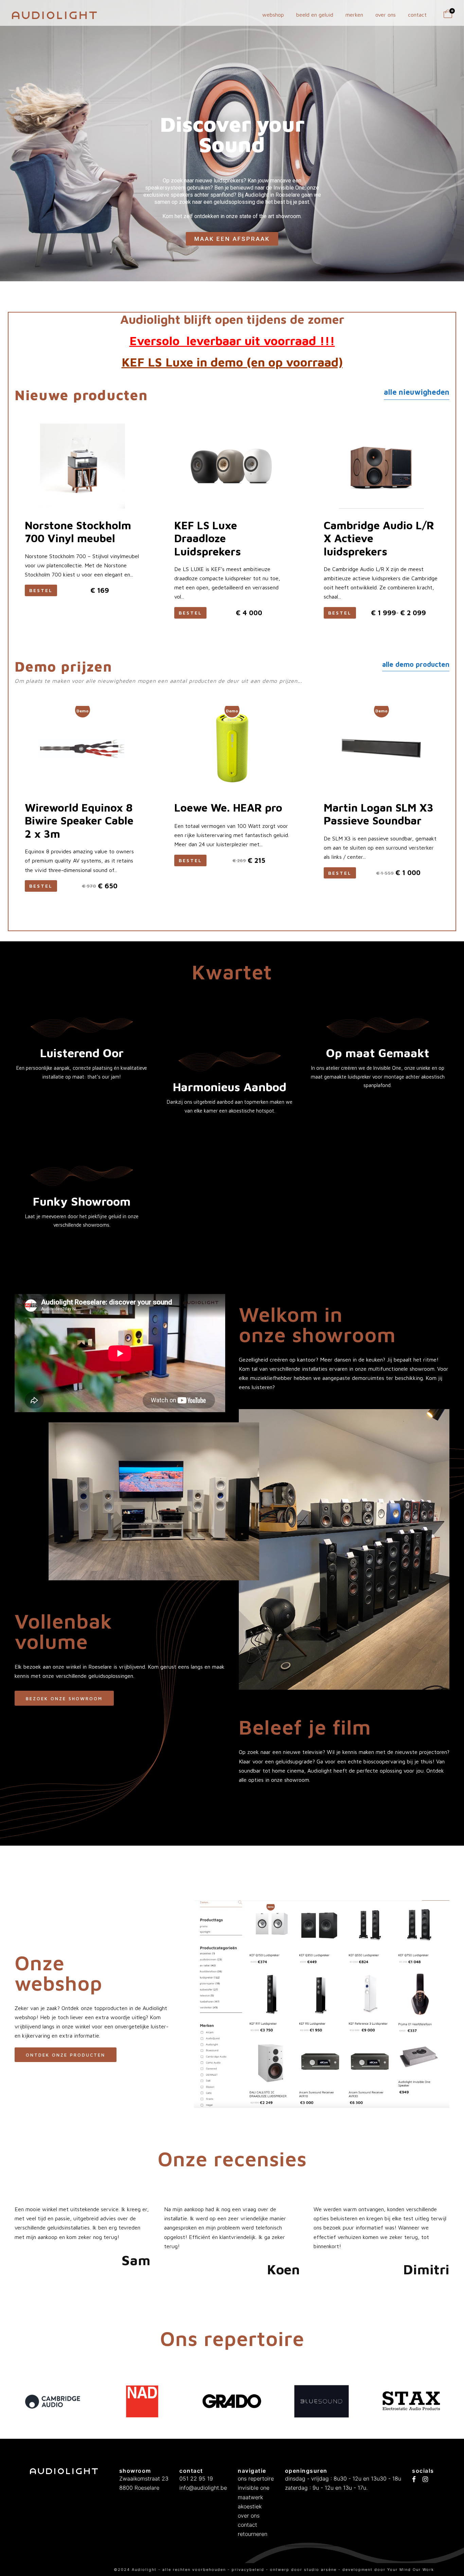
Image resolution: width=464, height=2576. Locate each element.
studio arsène (320, 2570)
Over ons (386, 15)
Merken (354, 15)
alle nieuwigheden (417, 392)
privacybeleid (249, 2570)
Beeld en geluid (315, 15)
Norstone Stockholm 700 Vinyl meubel (78, 532)
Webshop (273, 15)
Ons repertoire (256, 2479)
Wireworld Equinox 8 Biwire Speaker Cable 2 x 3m (79, 821)
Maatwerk (250, 2497)
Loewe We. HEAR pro (228, 807)
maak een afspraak (232, 230)
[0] (448, 16)
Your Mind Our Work (411, 2570)
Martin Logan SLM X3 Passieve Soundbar (379, 814)
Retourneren (253, 2534)
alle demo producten (416, 664)
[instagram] (425, 2480)
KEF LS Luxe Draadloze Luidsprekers (208, 538)
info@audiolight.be (203, 2488)
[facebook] (414, 2480)
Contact (417, 15)
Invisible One (254, 2488)
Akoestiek (250, 2506)
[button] (340, 873)
